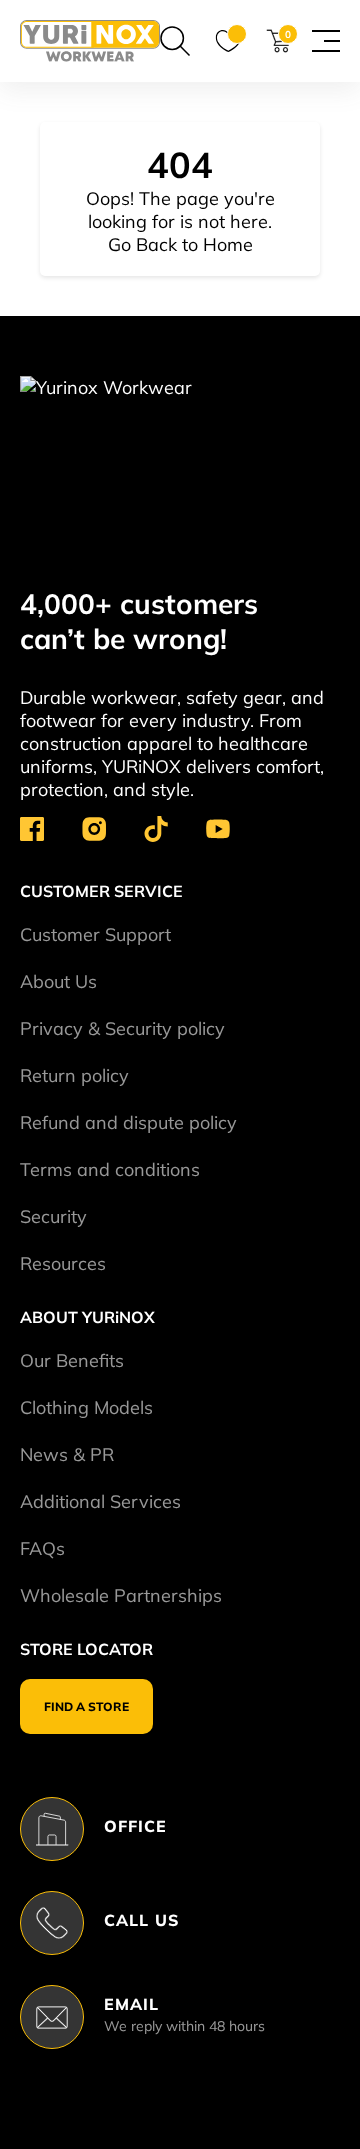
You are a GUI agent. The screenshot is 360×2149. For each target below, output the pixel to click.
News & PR (67, 1454)
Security (53, 1216)
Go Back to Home (180, 244)
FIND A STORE (86, 1706)
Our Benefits (72, 1360)
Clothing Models (86, 1407)
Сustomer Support (95, 934)
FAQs (42, 1548)
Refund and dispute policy (128, 1122)
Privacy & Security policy (122, 1028)
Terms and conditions (110, 1169)
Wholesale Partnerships (121, 1595)
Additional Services (100, 1501)
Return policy (74, 1075)
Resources (63, 1263)
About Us (58, 981)
